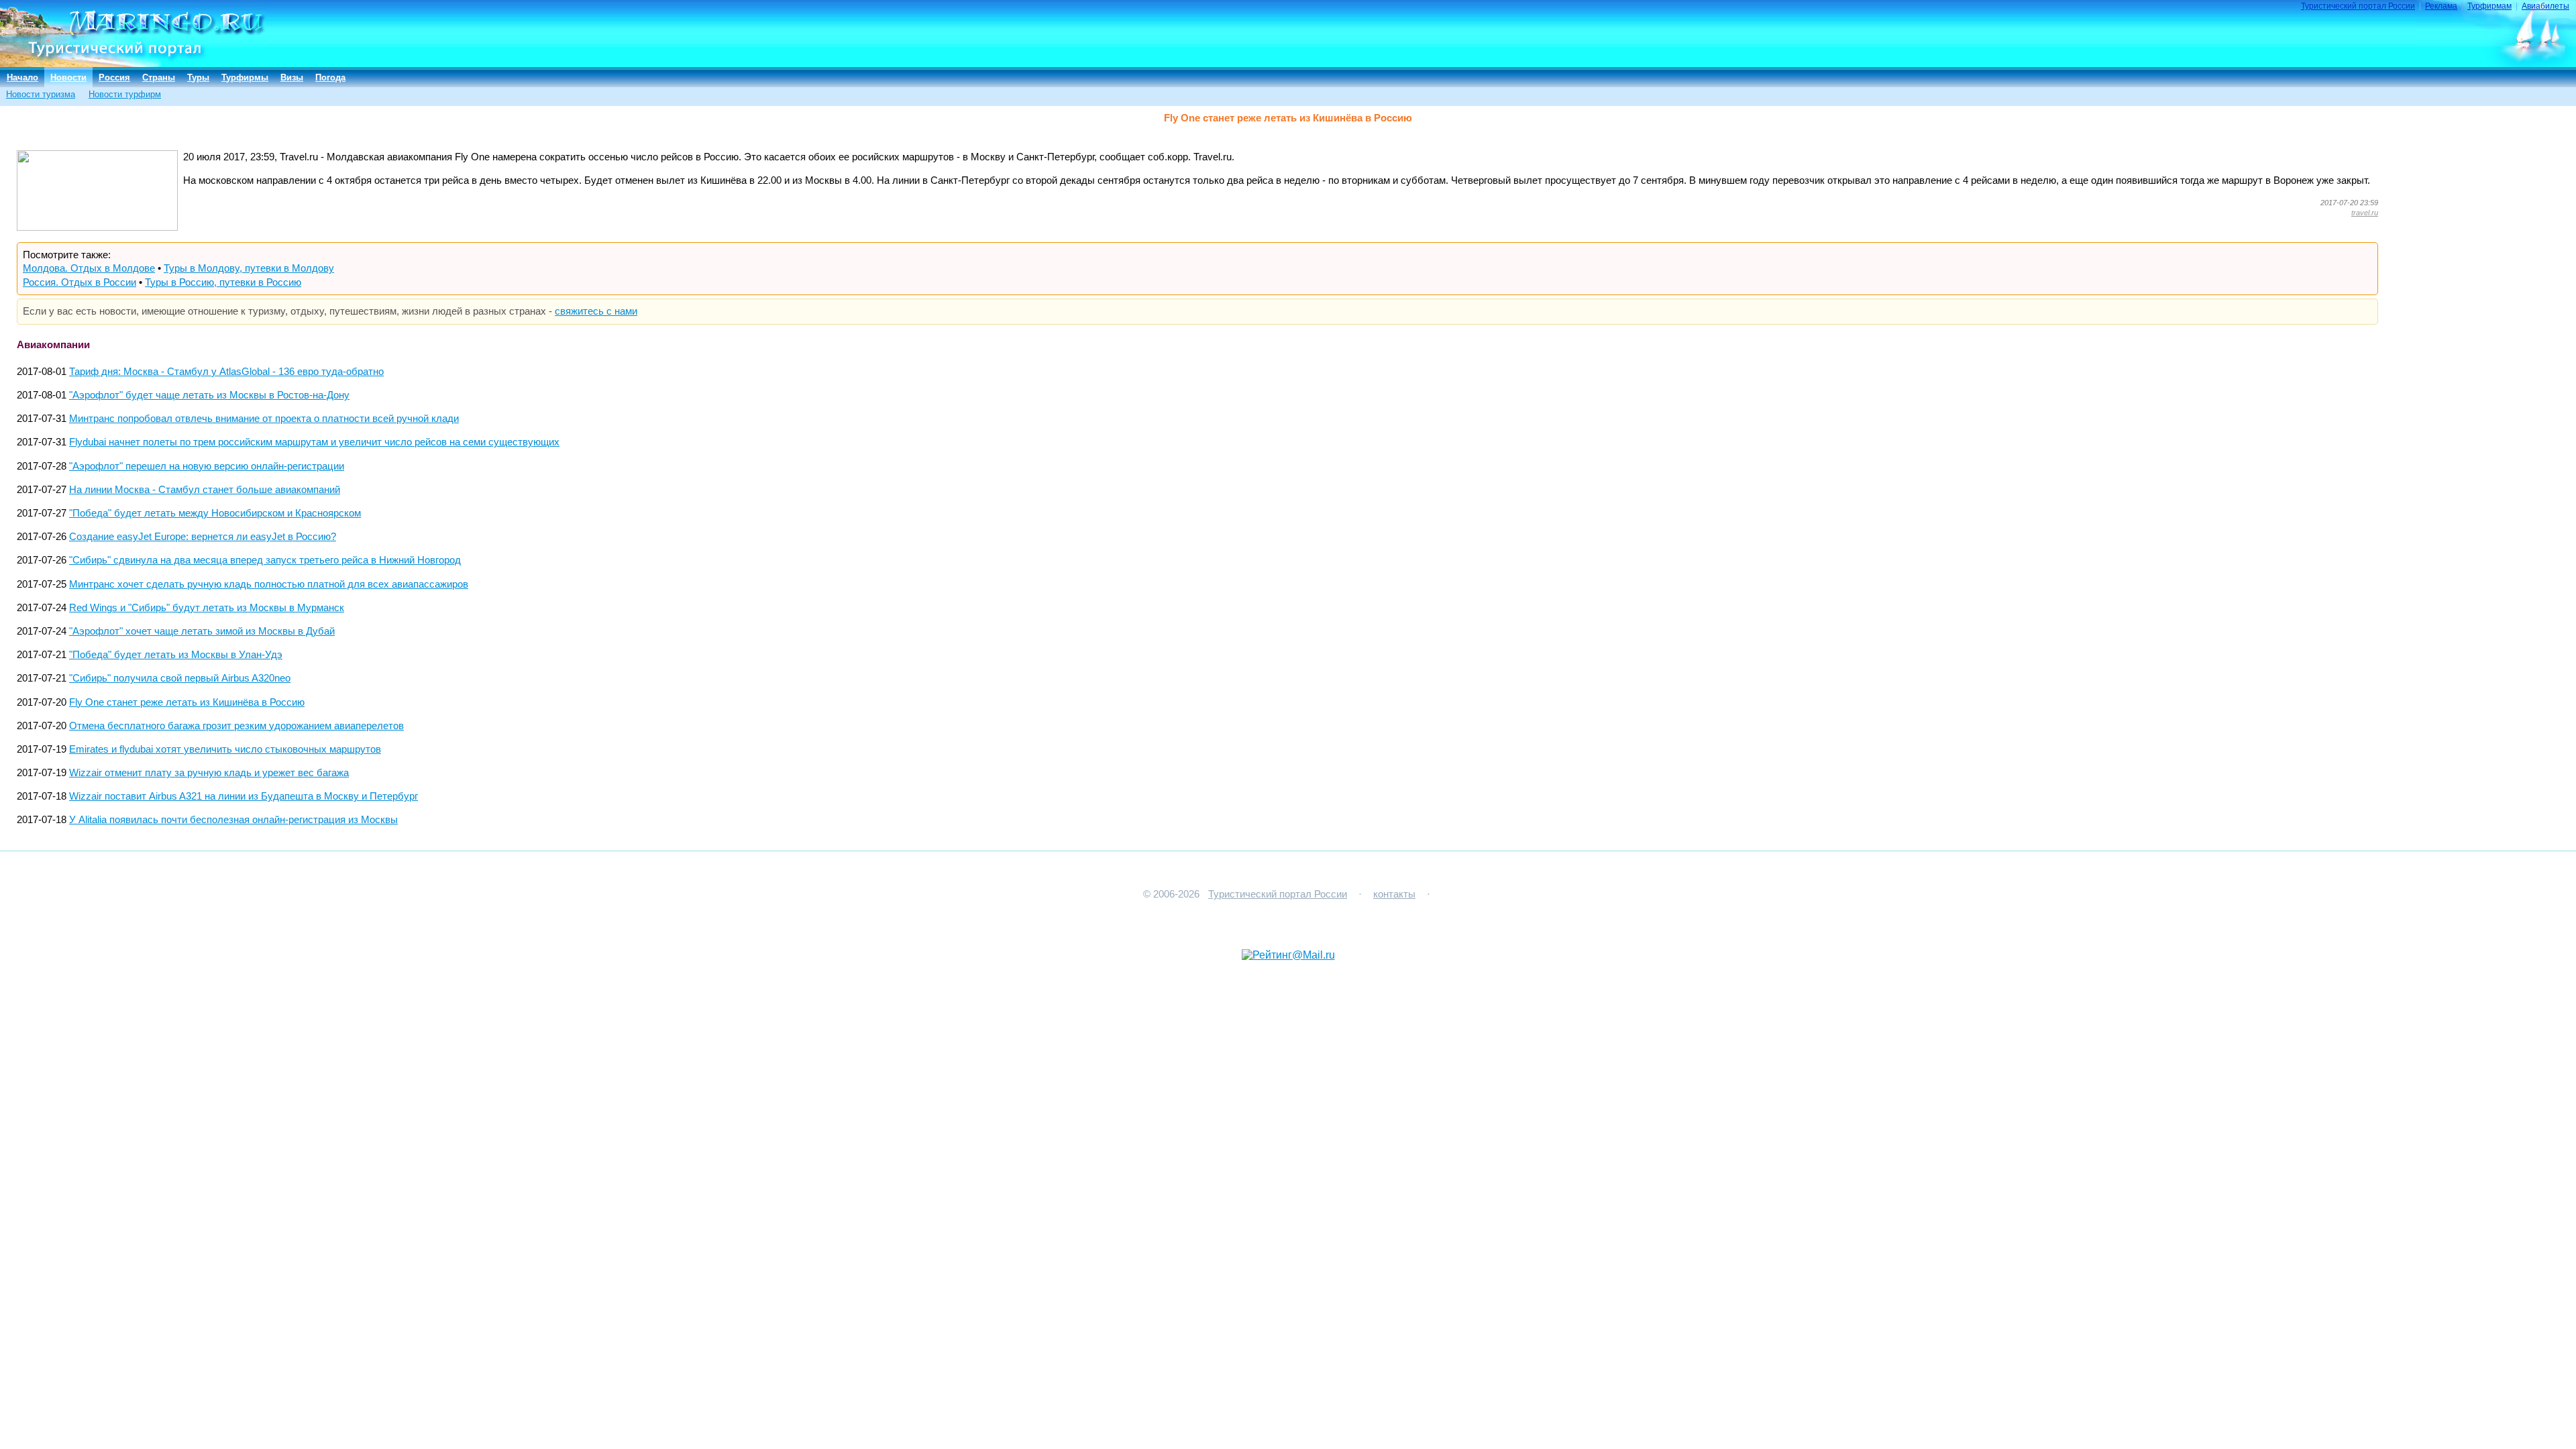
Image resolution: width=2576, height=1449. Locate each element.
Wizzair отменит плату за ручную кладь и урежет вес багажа (209, 773)
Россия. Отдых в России (79, 282)
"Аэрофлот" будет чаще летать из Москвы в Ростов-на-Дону (209, 395)
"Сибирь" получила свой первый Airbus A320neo (180, 678)
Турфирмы (245, 77)
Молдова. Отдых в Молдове (89, 268)
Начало (22, 77)
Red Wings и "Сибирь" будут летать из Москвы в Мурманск (207, 608)
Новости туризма (41, 94)
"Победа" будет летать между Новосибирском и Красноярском (215, 513)
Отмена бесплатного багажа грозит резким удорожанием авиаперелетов (236, 726)
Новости (68, 77)
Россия (114, 77)
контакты (1394, 894)
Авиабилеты (2545, 6)
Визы (292, 77)
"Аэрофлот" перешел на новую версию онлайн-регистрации (207, 466)
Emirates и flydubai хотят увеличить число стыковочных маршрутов (225, 749)
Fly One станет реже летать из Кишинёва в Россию (187, 702)
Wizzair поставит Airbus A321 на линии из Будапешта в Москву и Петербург (244, 796)
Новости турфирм (125, 94)
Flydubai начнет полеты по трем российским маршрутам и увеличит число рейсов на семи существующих (314, 442)
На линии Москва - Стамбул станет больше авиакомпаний (205, 490)
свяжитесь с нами (596, 311)
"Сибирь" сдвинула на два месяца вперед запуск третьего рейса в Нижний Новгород (265, 560)
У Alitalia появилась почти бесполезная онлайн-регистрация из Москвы (233, 820)
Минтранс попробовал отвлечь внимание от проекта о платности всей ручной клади (264, 419)
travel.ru (2365, 213)
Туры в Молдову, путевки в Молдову (249, 268)
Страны (159, 77)
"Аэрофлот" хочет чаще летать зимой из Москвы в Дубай (202, 631)
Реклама (2441, 6)
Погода (330, 77)
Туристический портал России (2358, 6)
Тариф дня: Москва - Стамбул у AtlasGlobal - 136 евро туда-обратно (226, 372)
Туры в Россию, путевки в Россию (223, 282)
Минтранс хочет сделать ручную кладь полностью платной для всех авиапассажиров (269, 584)
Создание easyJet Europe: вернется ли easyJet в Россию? (203, 537)
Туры (198, 77)
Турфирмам (2489, 6)
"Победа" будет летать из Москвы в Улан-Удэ (176, 655)
